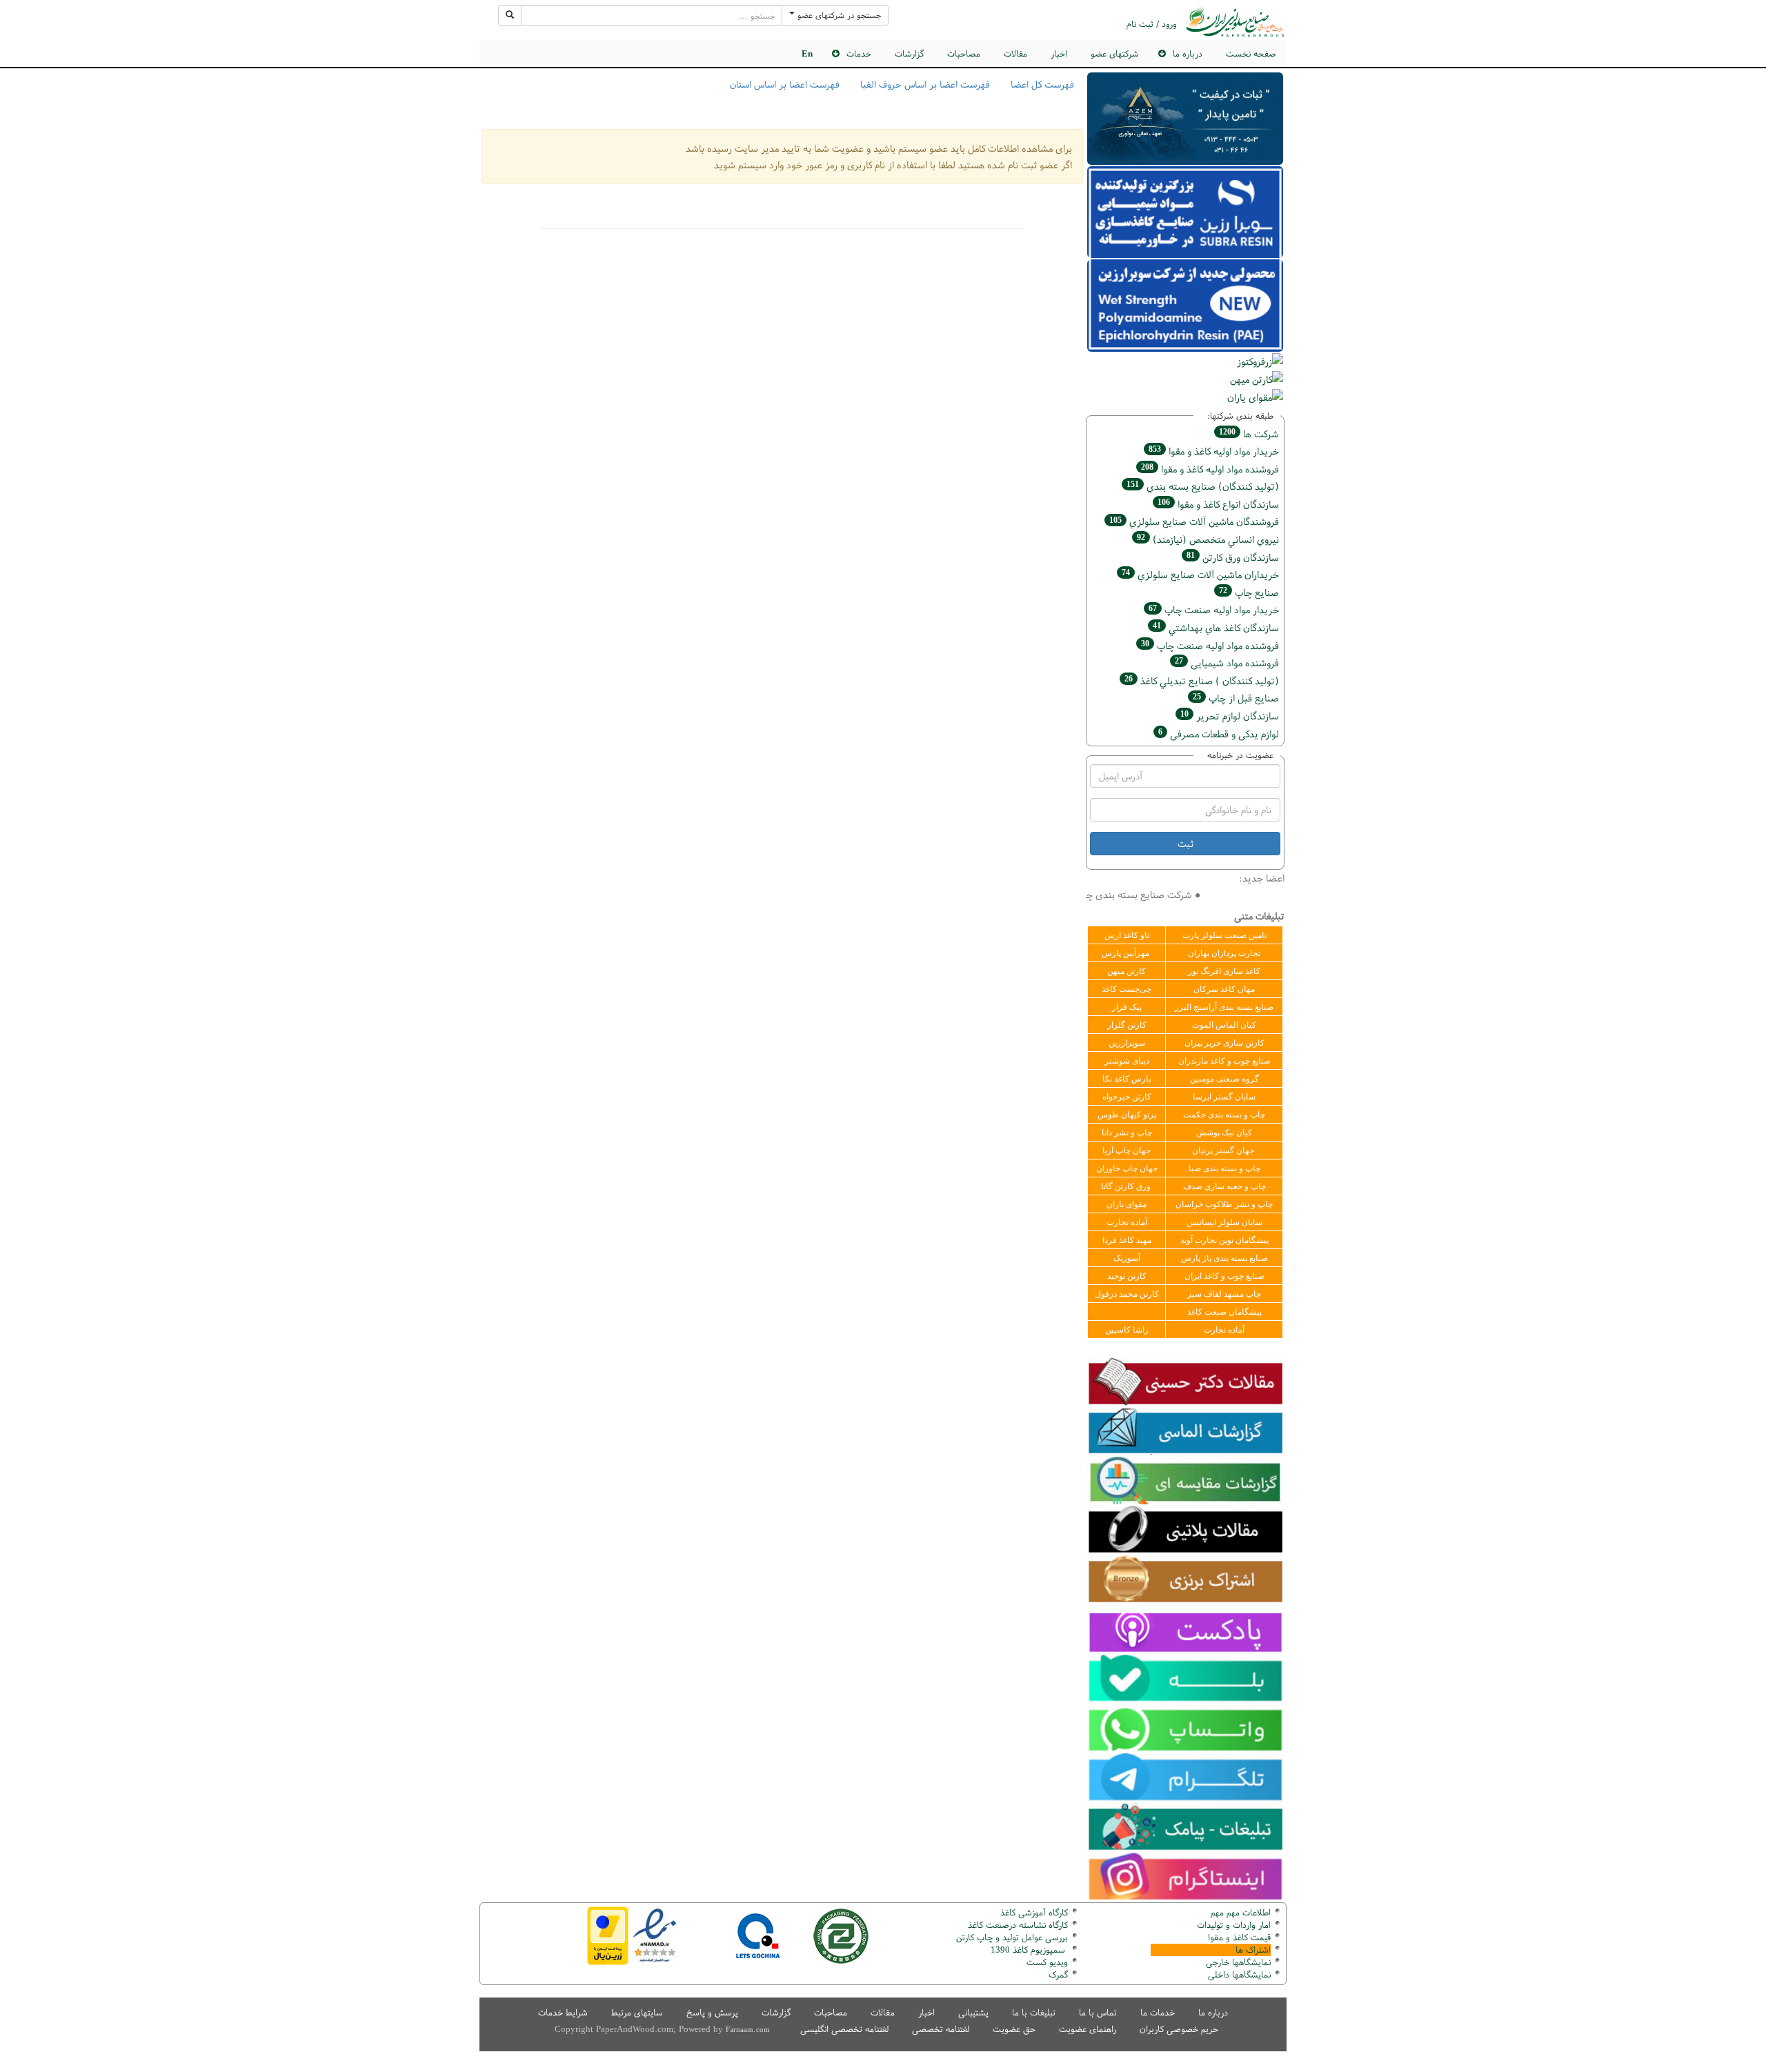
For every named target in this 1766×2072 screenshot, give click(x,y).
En (807, 53)
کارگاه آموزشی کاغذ (1034, 1912)
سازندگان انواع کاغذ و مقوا (1218, 504)
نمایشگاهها (1238, 1962)
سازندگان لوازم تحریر (1230, 716)
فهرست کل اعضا (1042, 84)
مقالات (1015, 53)
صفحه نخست (1251, 53)
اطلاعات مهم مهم (1241, 1912)
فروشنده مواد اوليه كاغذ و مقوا (1210, 469)
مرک (1056, 1974)
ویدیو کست (1047, 1962)
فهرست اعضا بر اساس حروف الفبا (925, 84)
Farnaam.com (748, 2029)
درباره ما (1213, 2012)
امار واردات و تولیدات (1234, 1925)
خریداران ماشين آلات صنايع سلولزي (1200, 574)
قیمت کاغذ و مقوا (1239, 1937)
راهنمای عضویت (1088, 2029)
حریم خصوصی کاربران (1179, 2029)
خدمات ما (1158, 2012)
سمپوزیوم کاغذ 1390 (1029, 1950)
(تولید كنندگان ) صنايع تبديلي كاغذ (1202, 680)
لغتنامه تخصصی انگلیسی (844, 2029)
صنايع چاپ (1249, 592)
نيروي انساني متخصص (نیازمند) (1208, 539)
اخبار (1059, 53)
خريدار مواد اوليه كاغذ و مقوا (1214, 451)
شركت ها (1249, 434)
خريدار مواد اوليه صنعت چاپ (1214, 609)
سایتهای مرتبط (637, 2012)
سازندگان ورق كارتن (1233, 557)
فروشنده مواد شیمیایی (1227, 663)
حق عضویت (1014, 2029)
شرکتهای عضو (1115, 53)
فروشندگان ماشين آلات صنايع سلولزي (1194, 521)
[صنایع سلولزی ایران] (1235, 22)
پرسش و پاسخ (712, 2012)
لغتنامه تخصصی (941, 2029)
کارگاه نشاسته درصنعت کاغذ (1016, 1925)
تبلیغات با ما (1034, 2012)
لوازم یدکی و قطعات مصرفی (1219, 734)
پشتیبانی (973, 2012)
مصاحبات (964, 53)
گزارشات (909, 53)
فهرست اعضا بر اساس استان (785, 84)
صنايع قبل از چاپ (1236, 698)
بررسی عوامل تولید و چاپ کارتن (1012, 1937)
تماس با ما (1098, 2012)
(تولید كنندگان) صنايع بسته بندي (1203, 486)
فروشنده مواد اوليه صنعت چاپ (1210, 645)
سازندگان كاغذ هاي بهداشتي (1216, 627)
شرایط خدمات (563, 2012)
